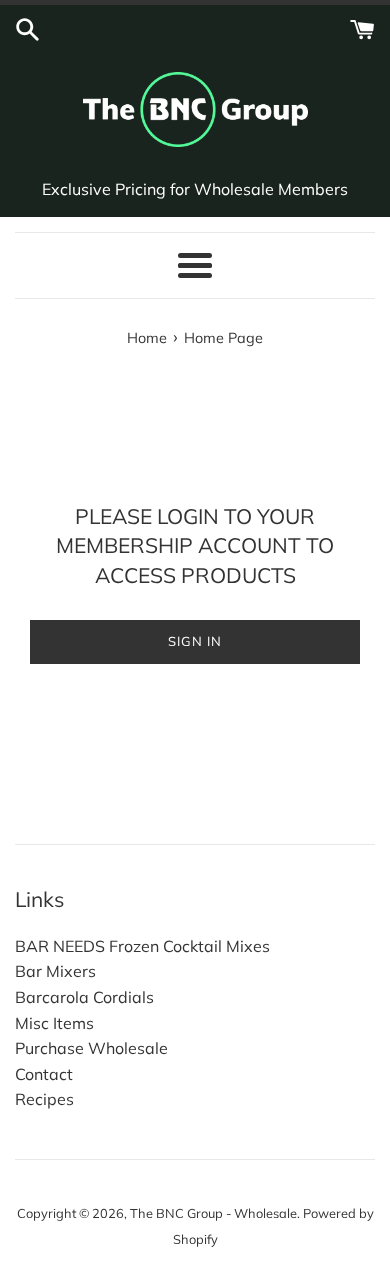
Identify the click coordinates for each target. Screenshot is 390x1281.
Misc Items (54, 1023)
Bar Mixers (55, 971)
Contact (44, 1074)
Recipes (44, 1099)
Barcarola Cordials (84, 997)
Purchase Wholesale (91, 1048)
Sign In (195, 641)
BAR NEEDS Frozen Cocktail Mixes (142, 946)
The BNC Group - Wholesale (213, 1213)
